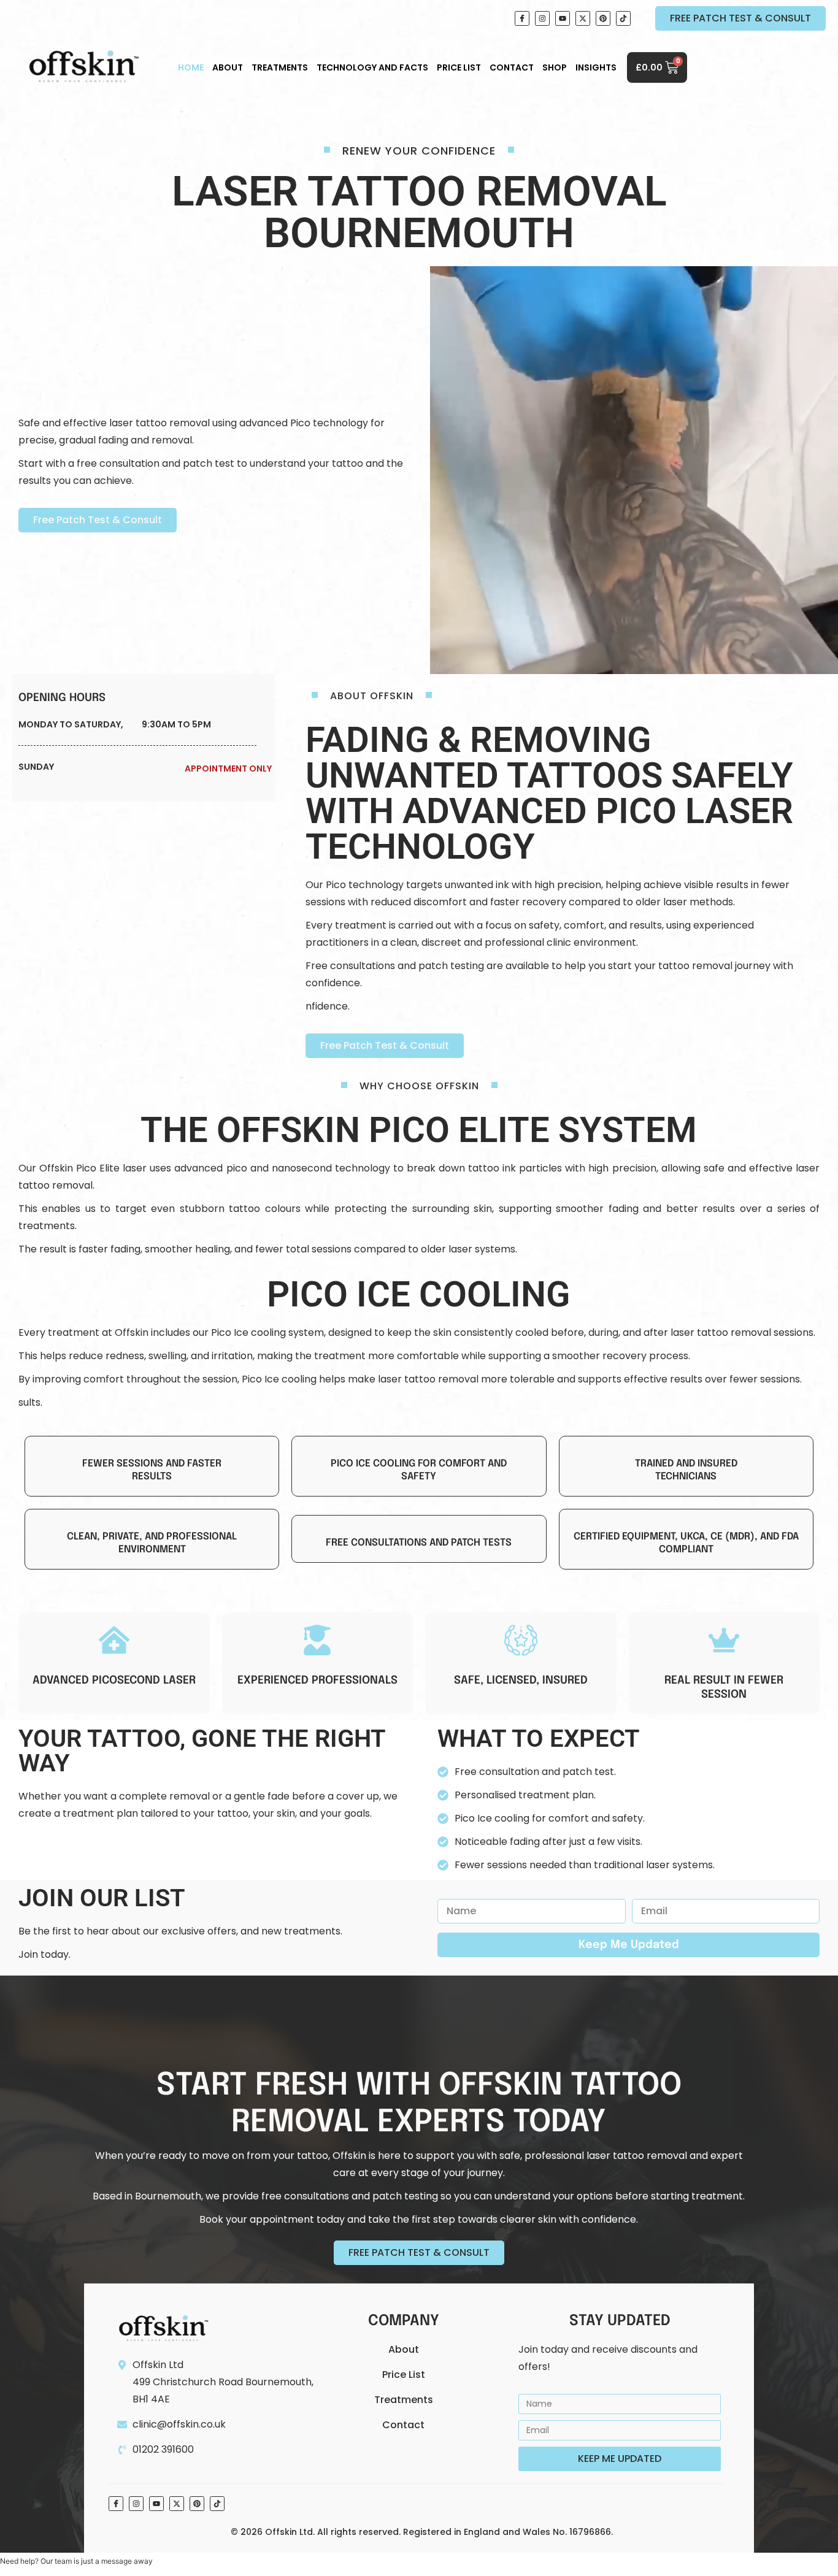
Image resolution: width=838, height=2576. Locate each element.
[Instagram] (542, 18)
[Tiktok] (623, 18)
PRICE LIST (459, 67)
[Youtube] (563, 18)
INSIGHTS (596, 67)
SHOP (555, 67)
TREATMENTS (280, 67)
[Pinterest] (603, 18)
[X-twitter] (583, 18)
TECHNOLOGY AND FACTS (372, 67)
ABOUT (228, 67)
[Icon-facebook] (522, 18)
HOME (191, 67)
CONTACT (512, 67)
